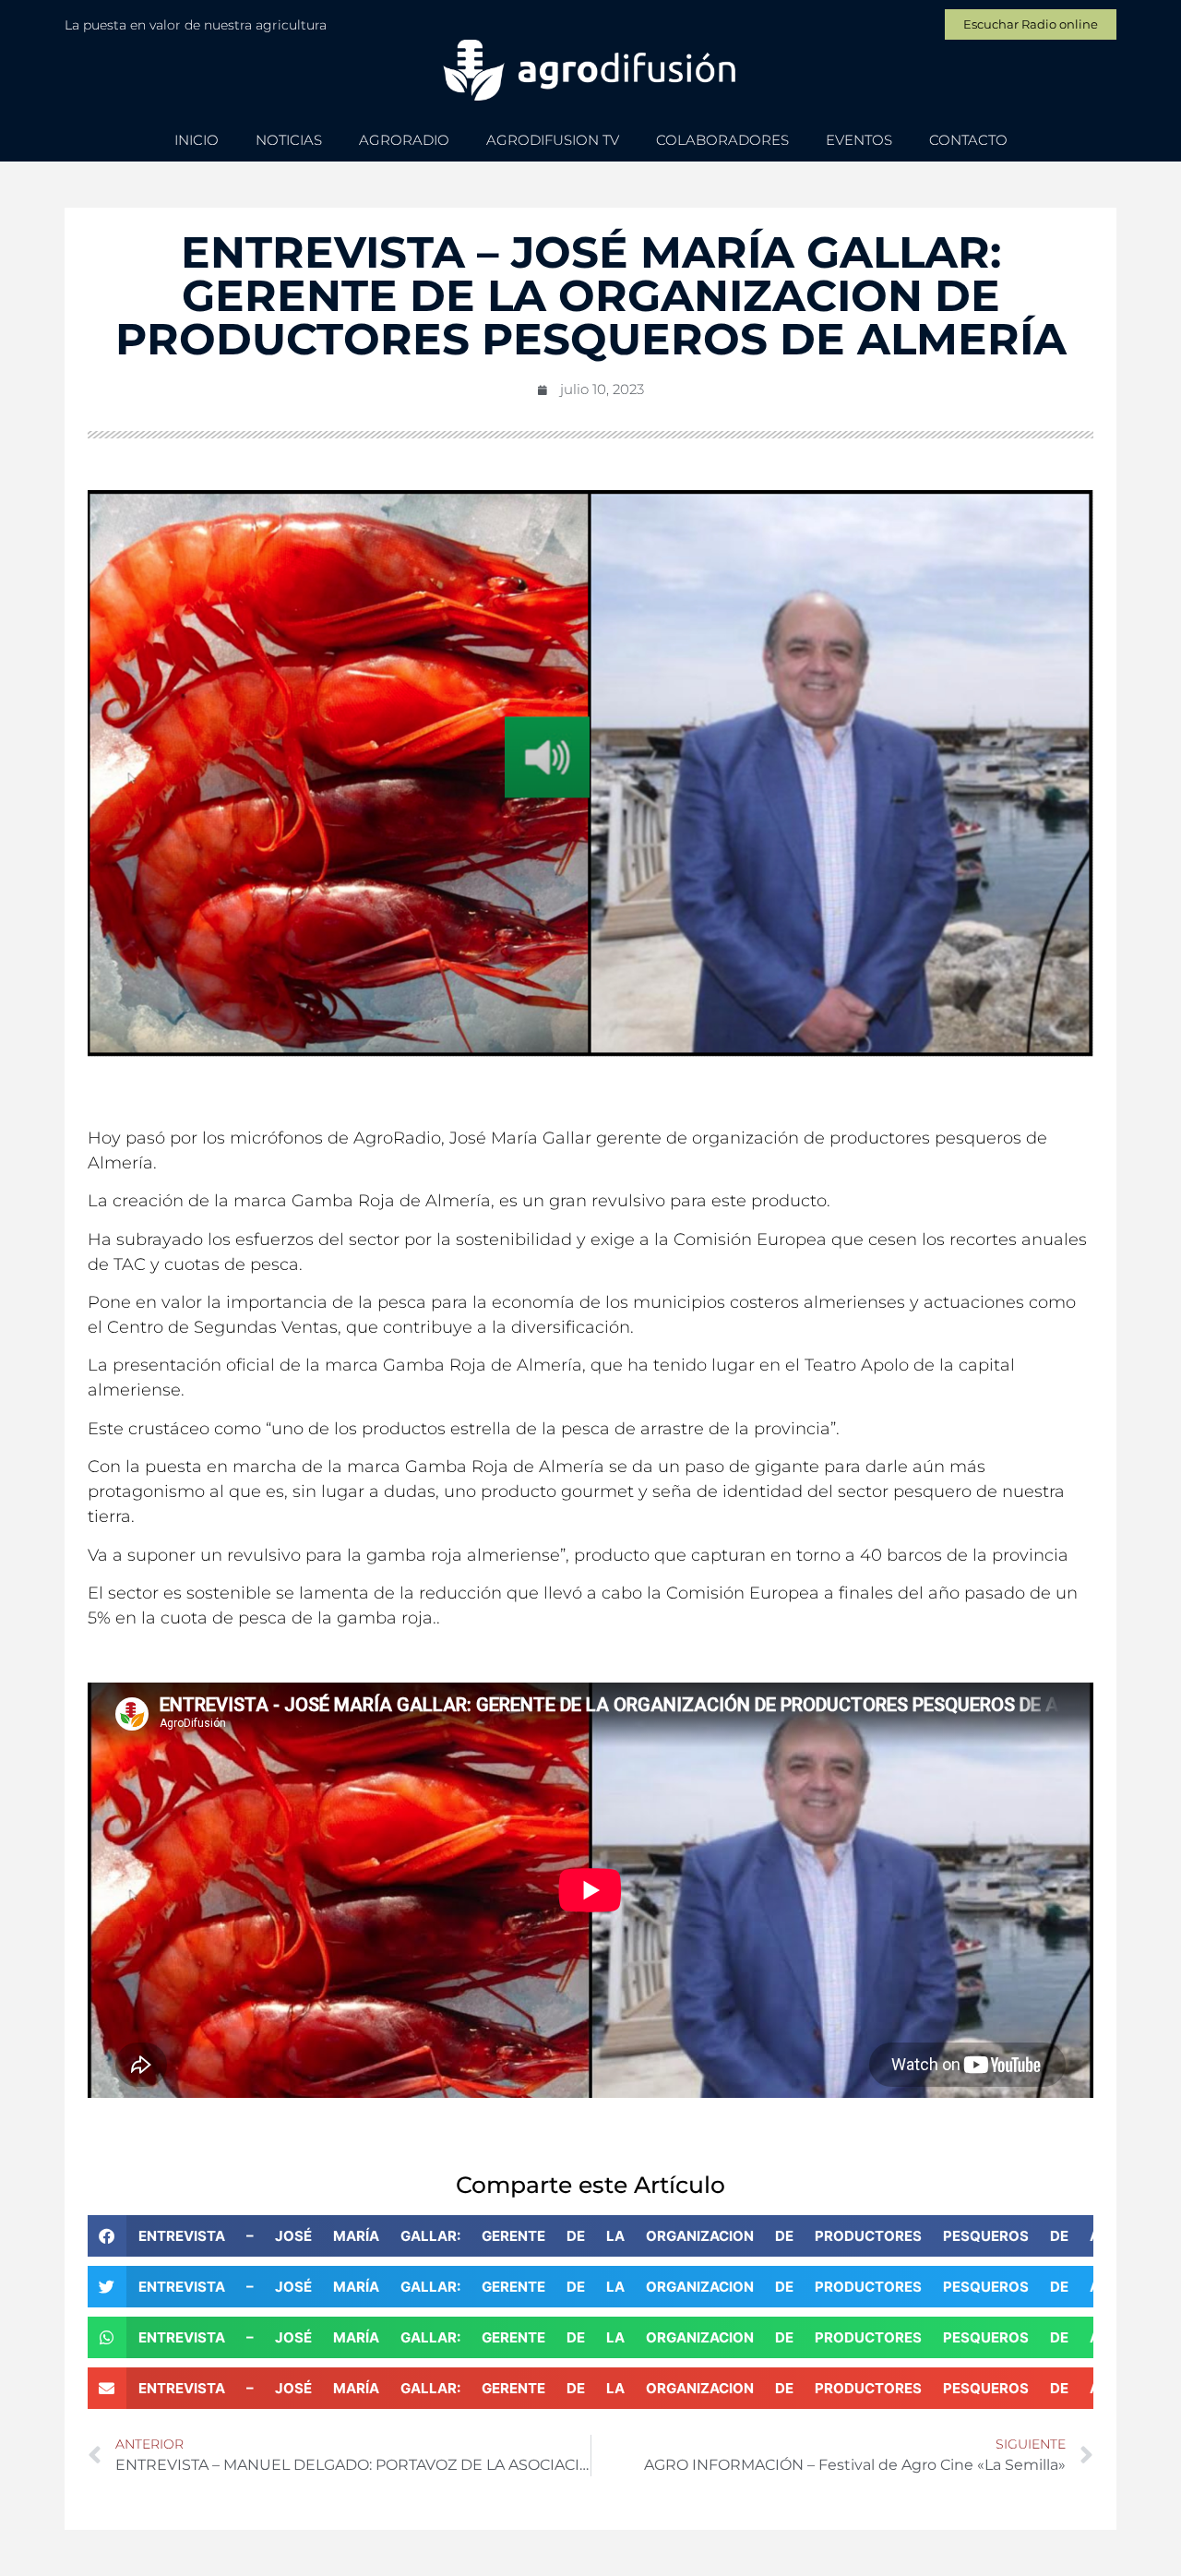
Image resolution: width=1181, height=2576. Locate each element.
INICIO (197, 140)
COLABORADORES (722, 140)
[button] (590, 2236)
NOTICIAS (289, 140)
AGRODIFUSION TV (553, 140)
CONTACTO (968, 140)
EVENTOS (859, 140)
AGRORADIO (404, 140)
